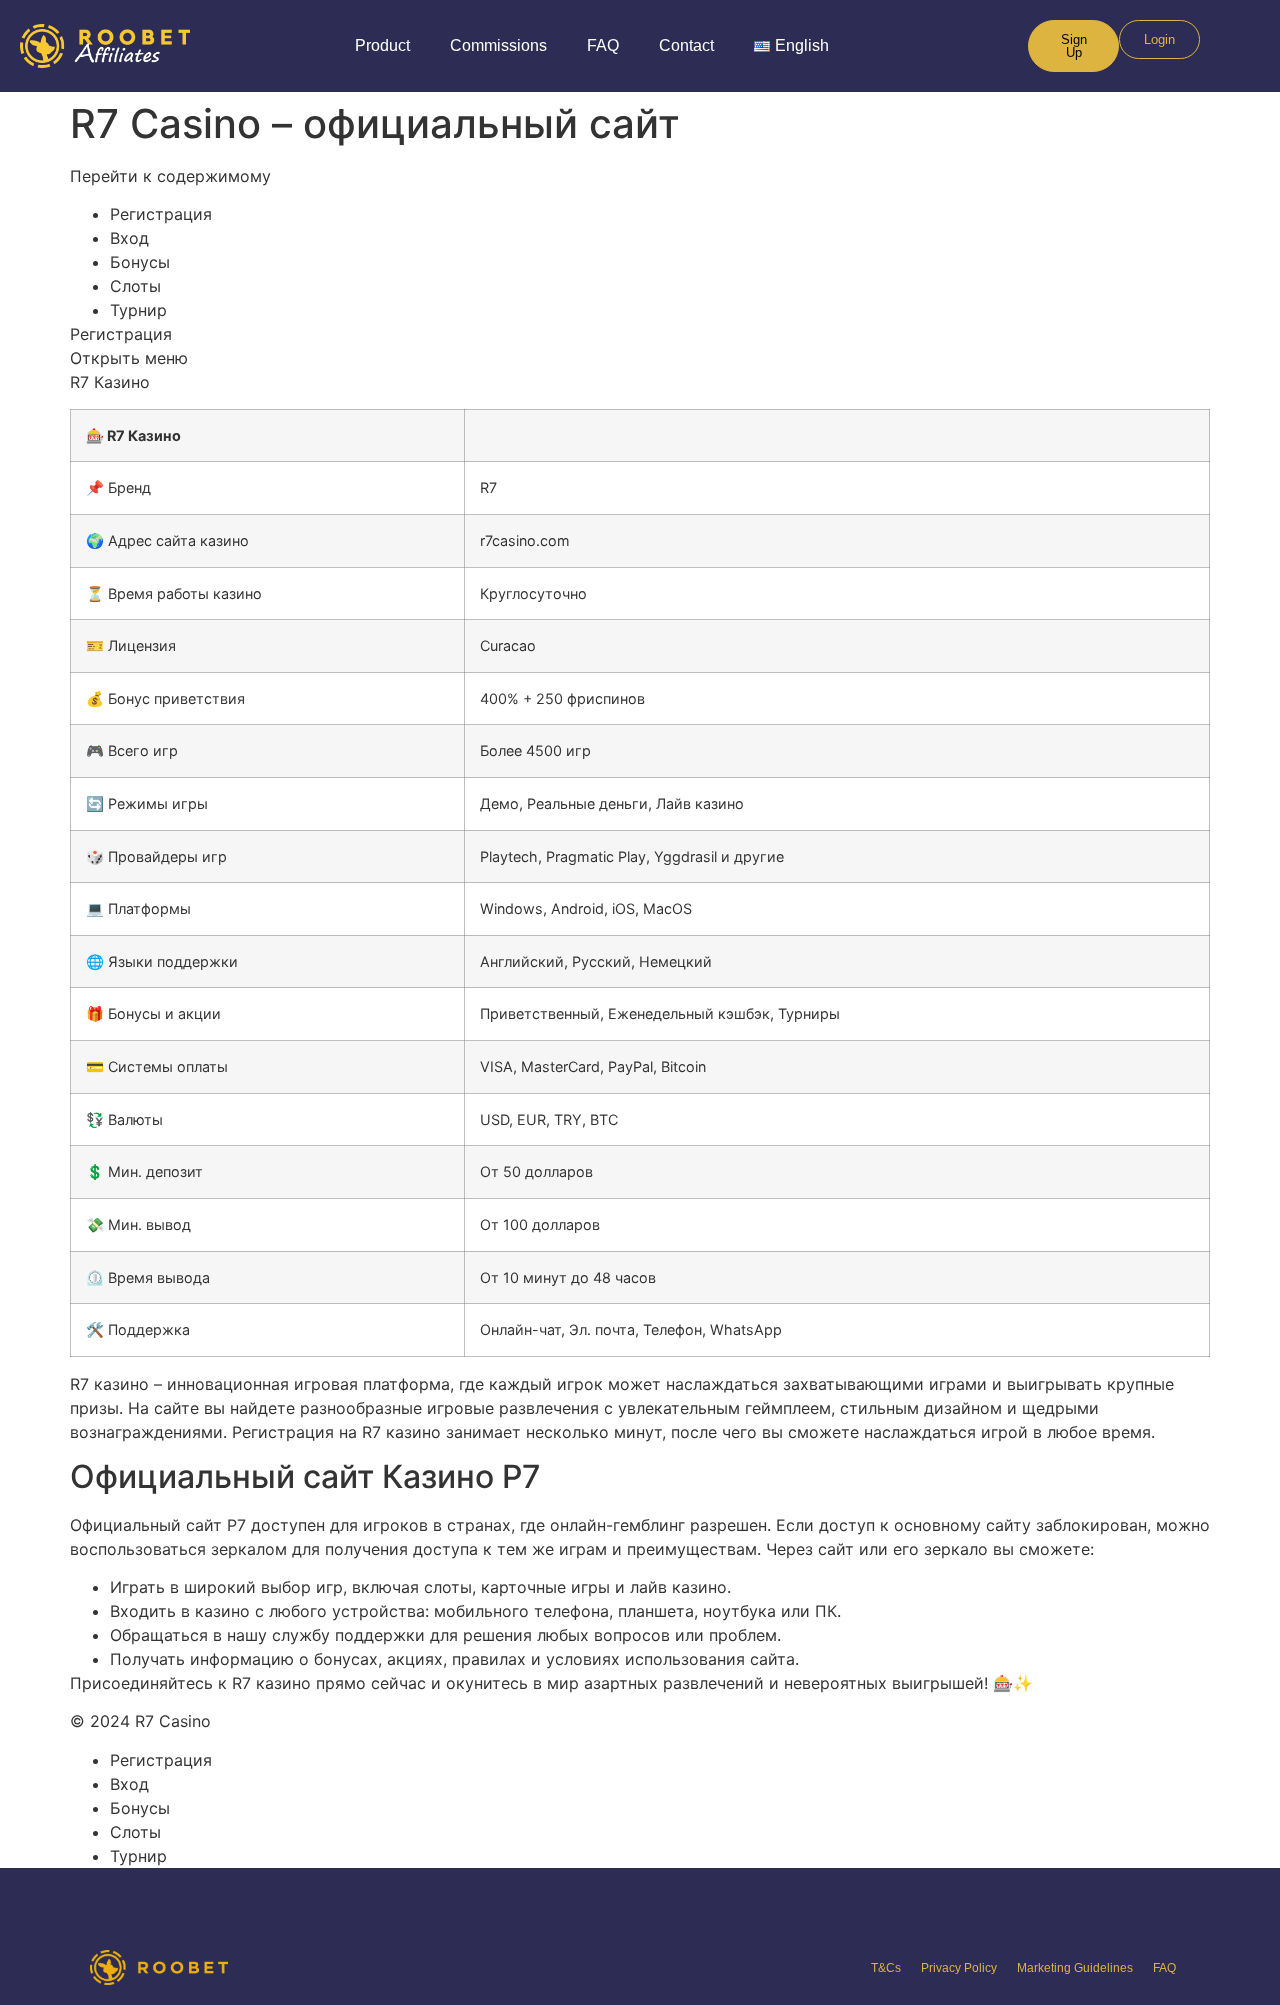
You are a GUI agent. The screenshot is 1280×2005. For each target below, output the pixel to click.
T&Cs (886, 1968)
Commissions (498, 45)
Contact (686, 45)
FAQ (603, 45)
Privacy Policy (959, 1968)
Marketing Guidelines (1075, 1968)
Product (382, 45)
